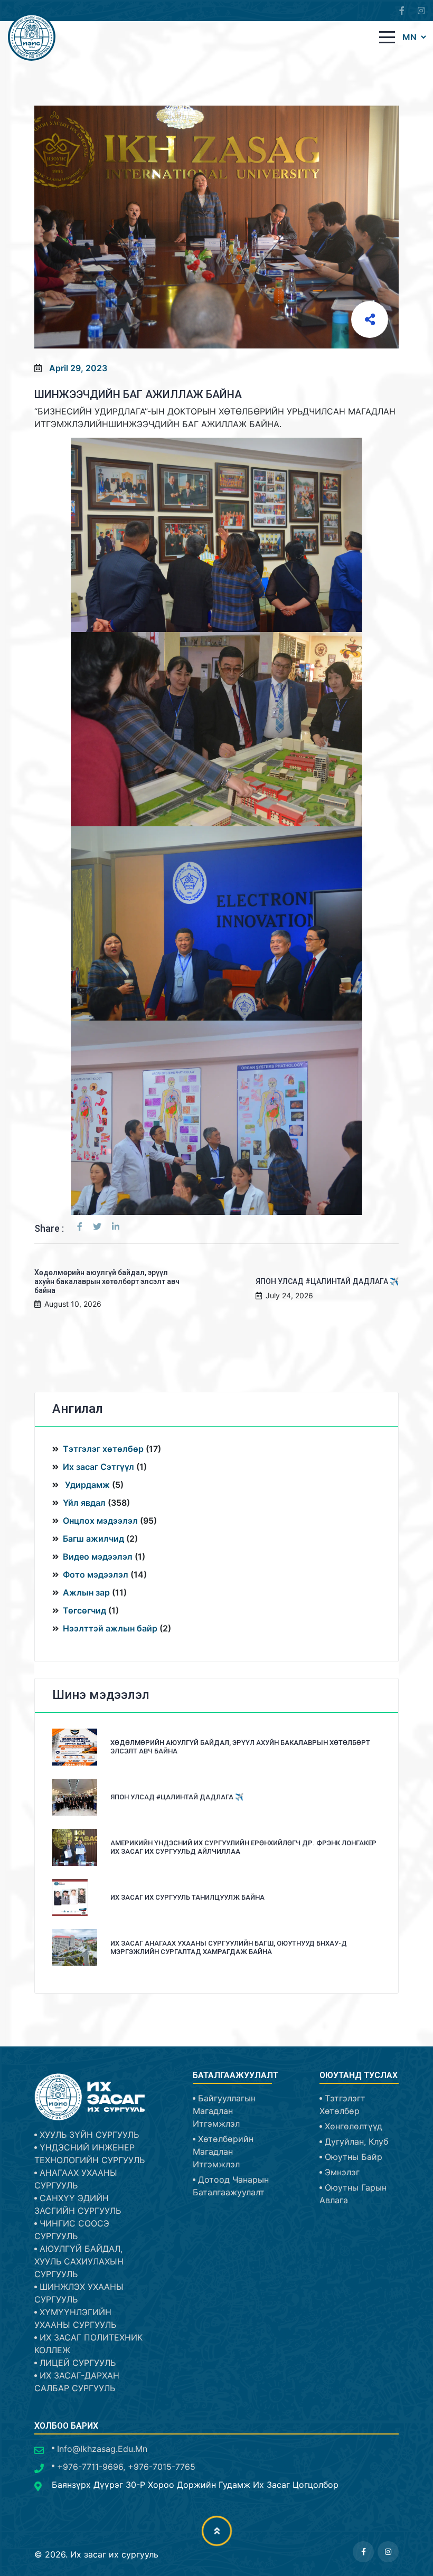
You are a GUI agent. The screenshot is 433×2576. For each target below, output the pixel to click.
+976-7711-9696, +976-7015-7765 (126, 2467)
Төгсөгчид (84, 1610)
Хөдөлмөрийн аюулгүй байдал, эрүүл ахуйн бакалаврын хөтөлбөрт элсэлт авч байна (107, 1281)
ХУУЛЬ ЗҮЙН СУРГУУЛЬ (89, 2135)
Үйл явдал (84, 1503)
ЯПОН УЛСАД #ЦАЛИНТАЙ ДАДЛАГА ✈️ (327, 1281)
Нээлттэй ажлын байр (110, 1628)
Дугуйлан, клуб (356, 2141)
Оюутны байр (354, 2157)
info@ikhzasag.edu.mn (102, 2449)
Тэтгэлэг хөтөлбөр (104, 1449)
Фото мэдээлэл (96, 1574)
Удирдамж (86, 1485)
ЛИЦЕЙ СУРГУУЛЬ (78, 2363)
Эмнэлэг (342, 2172)
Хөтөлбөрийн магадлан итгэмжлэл (223, 2152)
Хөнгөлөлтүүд (354, 2126)
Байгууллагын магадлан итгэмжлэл (224, 2111)
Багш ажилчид (93, 1539)
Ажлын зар (86, 1592)
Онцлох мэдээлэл (100, 1521)
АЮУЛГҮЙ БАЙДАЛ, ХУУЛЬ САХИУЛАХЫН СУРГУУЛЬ (79, 2261)
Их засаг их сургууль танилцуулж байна (187, 1897)
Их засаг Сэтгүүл (98, 1467)
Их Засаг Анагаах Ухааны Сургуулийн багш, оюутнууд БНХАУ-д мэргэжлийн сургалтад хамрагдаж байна (229, 1947)
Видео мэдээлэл (98, 1556)
